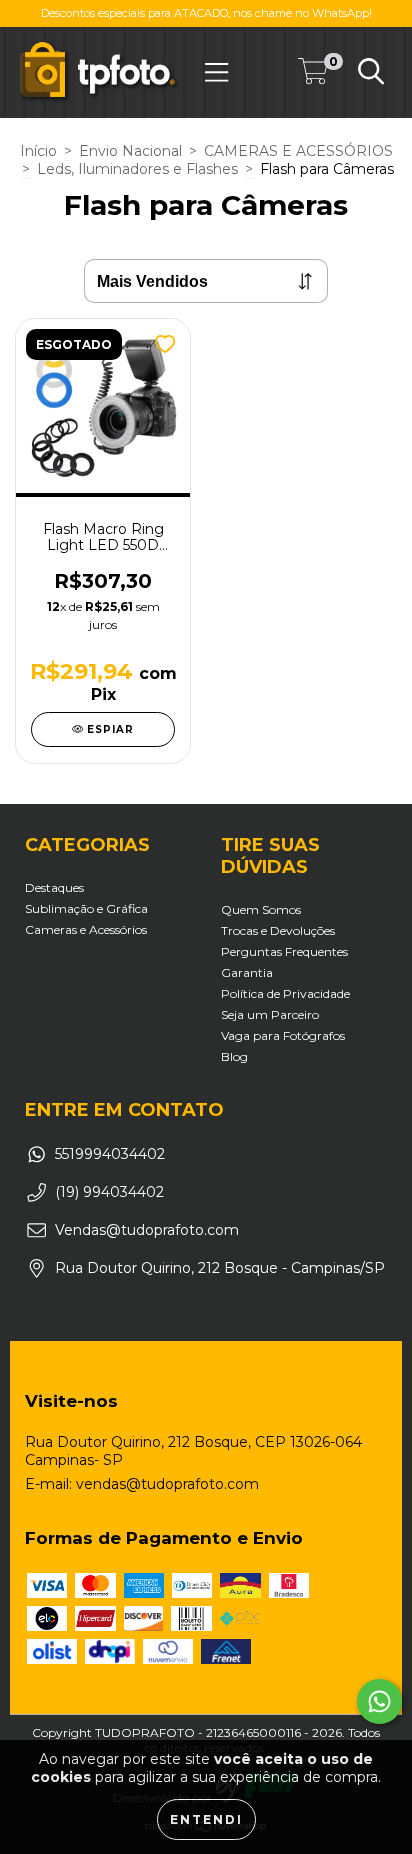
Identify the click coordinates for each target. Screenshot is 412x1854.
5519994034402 (110, 1154)
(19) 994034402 (109, 1192)
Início (38, 151)
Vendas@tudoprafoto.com (147, 1230)
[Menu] (216, 72)
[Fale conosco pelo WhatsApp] (379, 1701)
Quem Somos (261, 909)
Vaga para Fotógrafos (283, 1035)
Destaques (54, 887)
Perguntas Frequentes (284, 951)
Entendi (206, 1819)
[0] (313, 76)
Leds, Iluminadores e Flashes (137, 169)
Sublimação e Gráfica (86, 908)
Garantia (247, 972)
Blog (234, 1056)
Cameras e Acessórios (86, 929)
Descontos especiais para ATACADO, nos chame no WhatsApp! (206, 13)
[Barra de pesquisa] (371, 71)
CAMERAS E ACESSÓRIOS (298, 151)
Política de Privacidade (285, 993)
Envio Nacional (130, 151)
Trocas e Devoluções (278, 930)
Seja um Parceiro (270, 1014)
